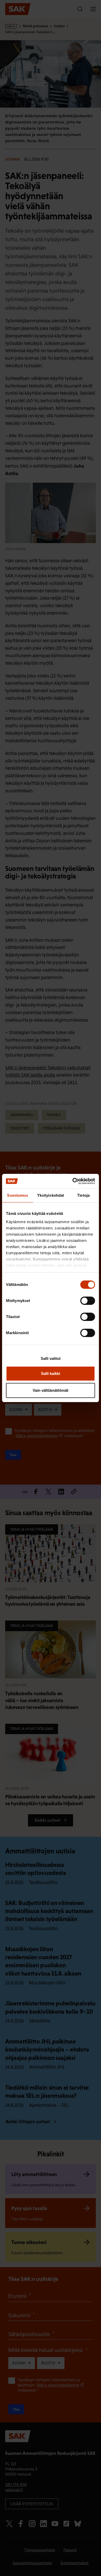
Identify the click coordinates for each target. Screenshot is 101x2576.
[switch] (88, 1301)
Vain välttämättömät (51, 1390)
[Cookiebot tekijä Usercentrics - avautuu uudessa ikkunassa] (73, 1181)
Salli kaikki (51, 1373)
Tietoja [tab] (83, 1195)
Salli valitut (51, 1358)
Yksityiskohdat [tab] (51, 1195)
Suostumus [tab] (17, 1195)
